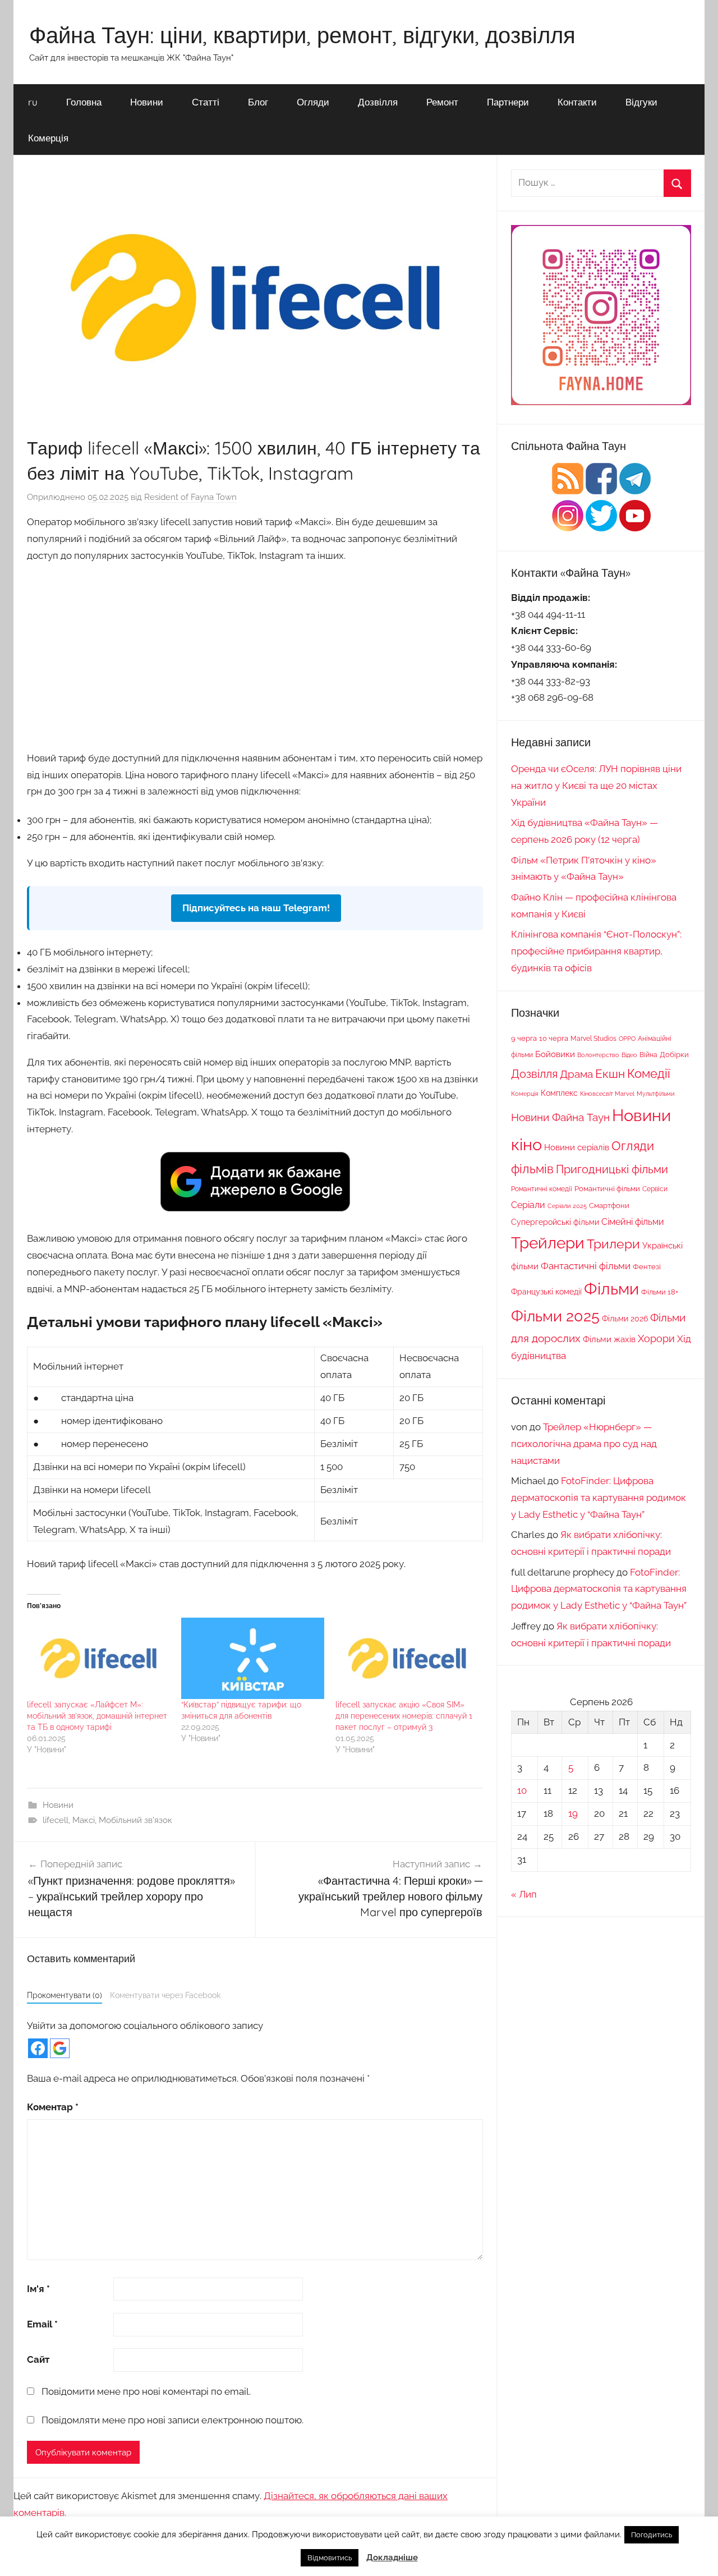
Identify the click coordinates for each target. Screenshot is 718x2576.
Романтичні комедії (542, 1189)
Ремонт (442, 102)
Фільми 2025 (555, 1316)
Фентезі (647, 1267)
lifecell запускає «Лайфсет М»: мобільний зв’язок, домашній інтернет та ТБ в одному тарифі (97, 1716)
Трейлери (548, 1243)
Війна (648, 1055)
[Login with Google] (60, 2048)
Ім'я (38, 2289)
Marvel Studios (593, 1039)
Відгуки (641, 102)
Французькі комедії (546, 1292)
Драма (576, 1074)
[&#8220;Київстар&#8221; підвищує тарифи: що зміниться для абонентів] (253, 1659)
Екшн (610, 1074)
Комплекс (559, 1093)
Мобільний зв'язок (135, 1820)
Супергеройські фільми (555, 1222)
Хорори (656, 1338)
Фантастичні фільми (586, 1266)
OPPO (627, 1039)
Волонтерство (598, 1055)
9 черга (524, 1038)
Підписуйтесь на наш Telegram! (256, 908)
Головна (84, 102)
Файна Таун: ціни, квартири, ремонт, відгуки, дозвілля (302, 35)
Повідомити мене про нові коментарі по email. (146, 2391)
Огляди (313, 102)
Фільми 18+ (660, 1292)
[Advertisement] (255, 655)
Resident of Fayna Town (190, 497)
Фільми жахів (609, 1339)
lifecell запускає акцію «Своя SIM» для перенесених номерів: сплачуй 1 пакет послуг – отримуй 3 (404, 1716)
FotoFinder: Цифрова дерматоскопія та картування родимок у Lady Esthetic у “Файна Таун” (599, 1498)
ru (33, 102)
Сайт (38, 2359)
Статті (206, 102)
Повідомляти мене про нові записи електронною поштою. (172, 2420)
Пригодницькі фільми (612, 1169)
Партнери (508, 102)
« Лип (524, 1894)
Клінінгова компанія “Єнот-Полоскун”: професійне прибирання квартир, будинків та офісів (596, 951)
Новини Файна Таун (560, 1117)
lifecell (56, 1820)
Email (42, 2324)
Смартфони (609, 1206)
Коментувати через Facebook (165, 1995)
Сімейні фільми (633, 1222)
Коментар (53, 2107)
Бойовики (555, 1054)
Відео (629, 1055)
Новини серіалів (577, 1147)
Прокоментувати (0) (65, 1995)
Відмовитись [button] (330, 2558)
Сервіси (655, 1189)
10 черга (554, 1038)
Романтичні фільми (607, 1189)
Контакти (577, 102)
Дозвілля (378, 102)
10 (522, 1790)
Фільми (611, 1289)
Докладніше (392, 2557)
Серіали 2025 (567, 1206)
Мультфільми (656, 1094)
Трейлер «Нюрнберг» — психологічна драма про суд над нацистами (584, 1444)
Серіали (528, 1205)
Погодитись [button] (652, 2535)
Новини (147, 102)
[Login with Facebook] (38, 2048)
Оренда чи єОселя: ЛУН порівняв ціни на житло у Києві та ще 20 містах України (596, 786)
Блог (258, 102)
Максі (84, 1820)
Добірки (674, 1055)
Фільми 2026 (625, 1319)
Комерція (48, 138)
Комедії (649, 1073)
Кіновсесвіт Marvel (607, 1094)
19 (573, 1813)
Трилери (613, 1244)
